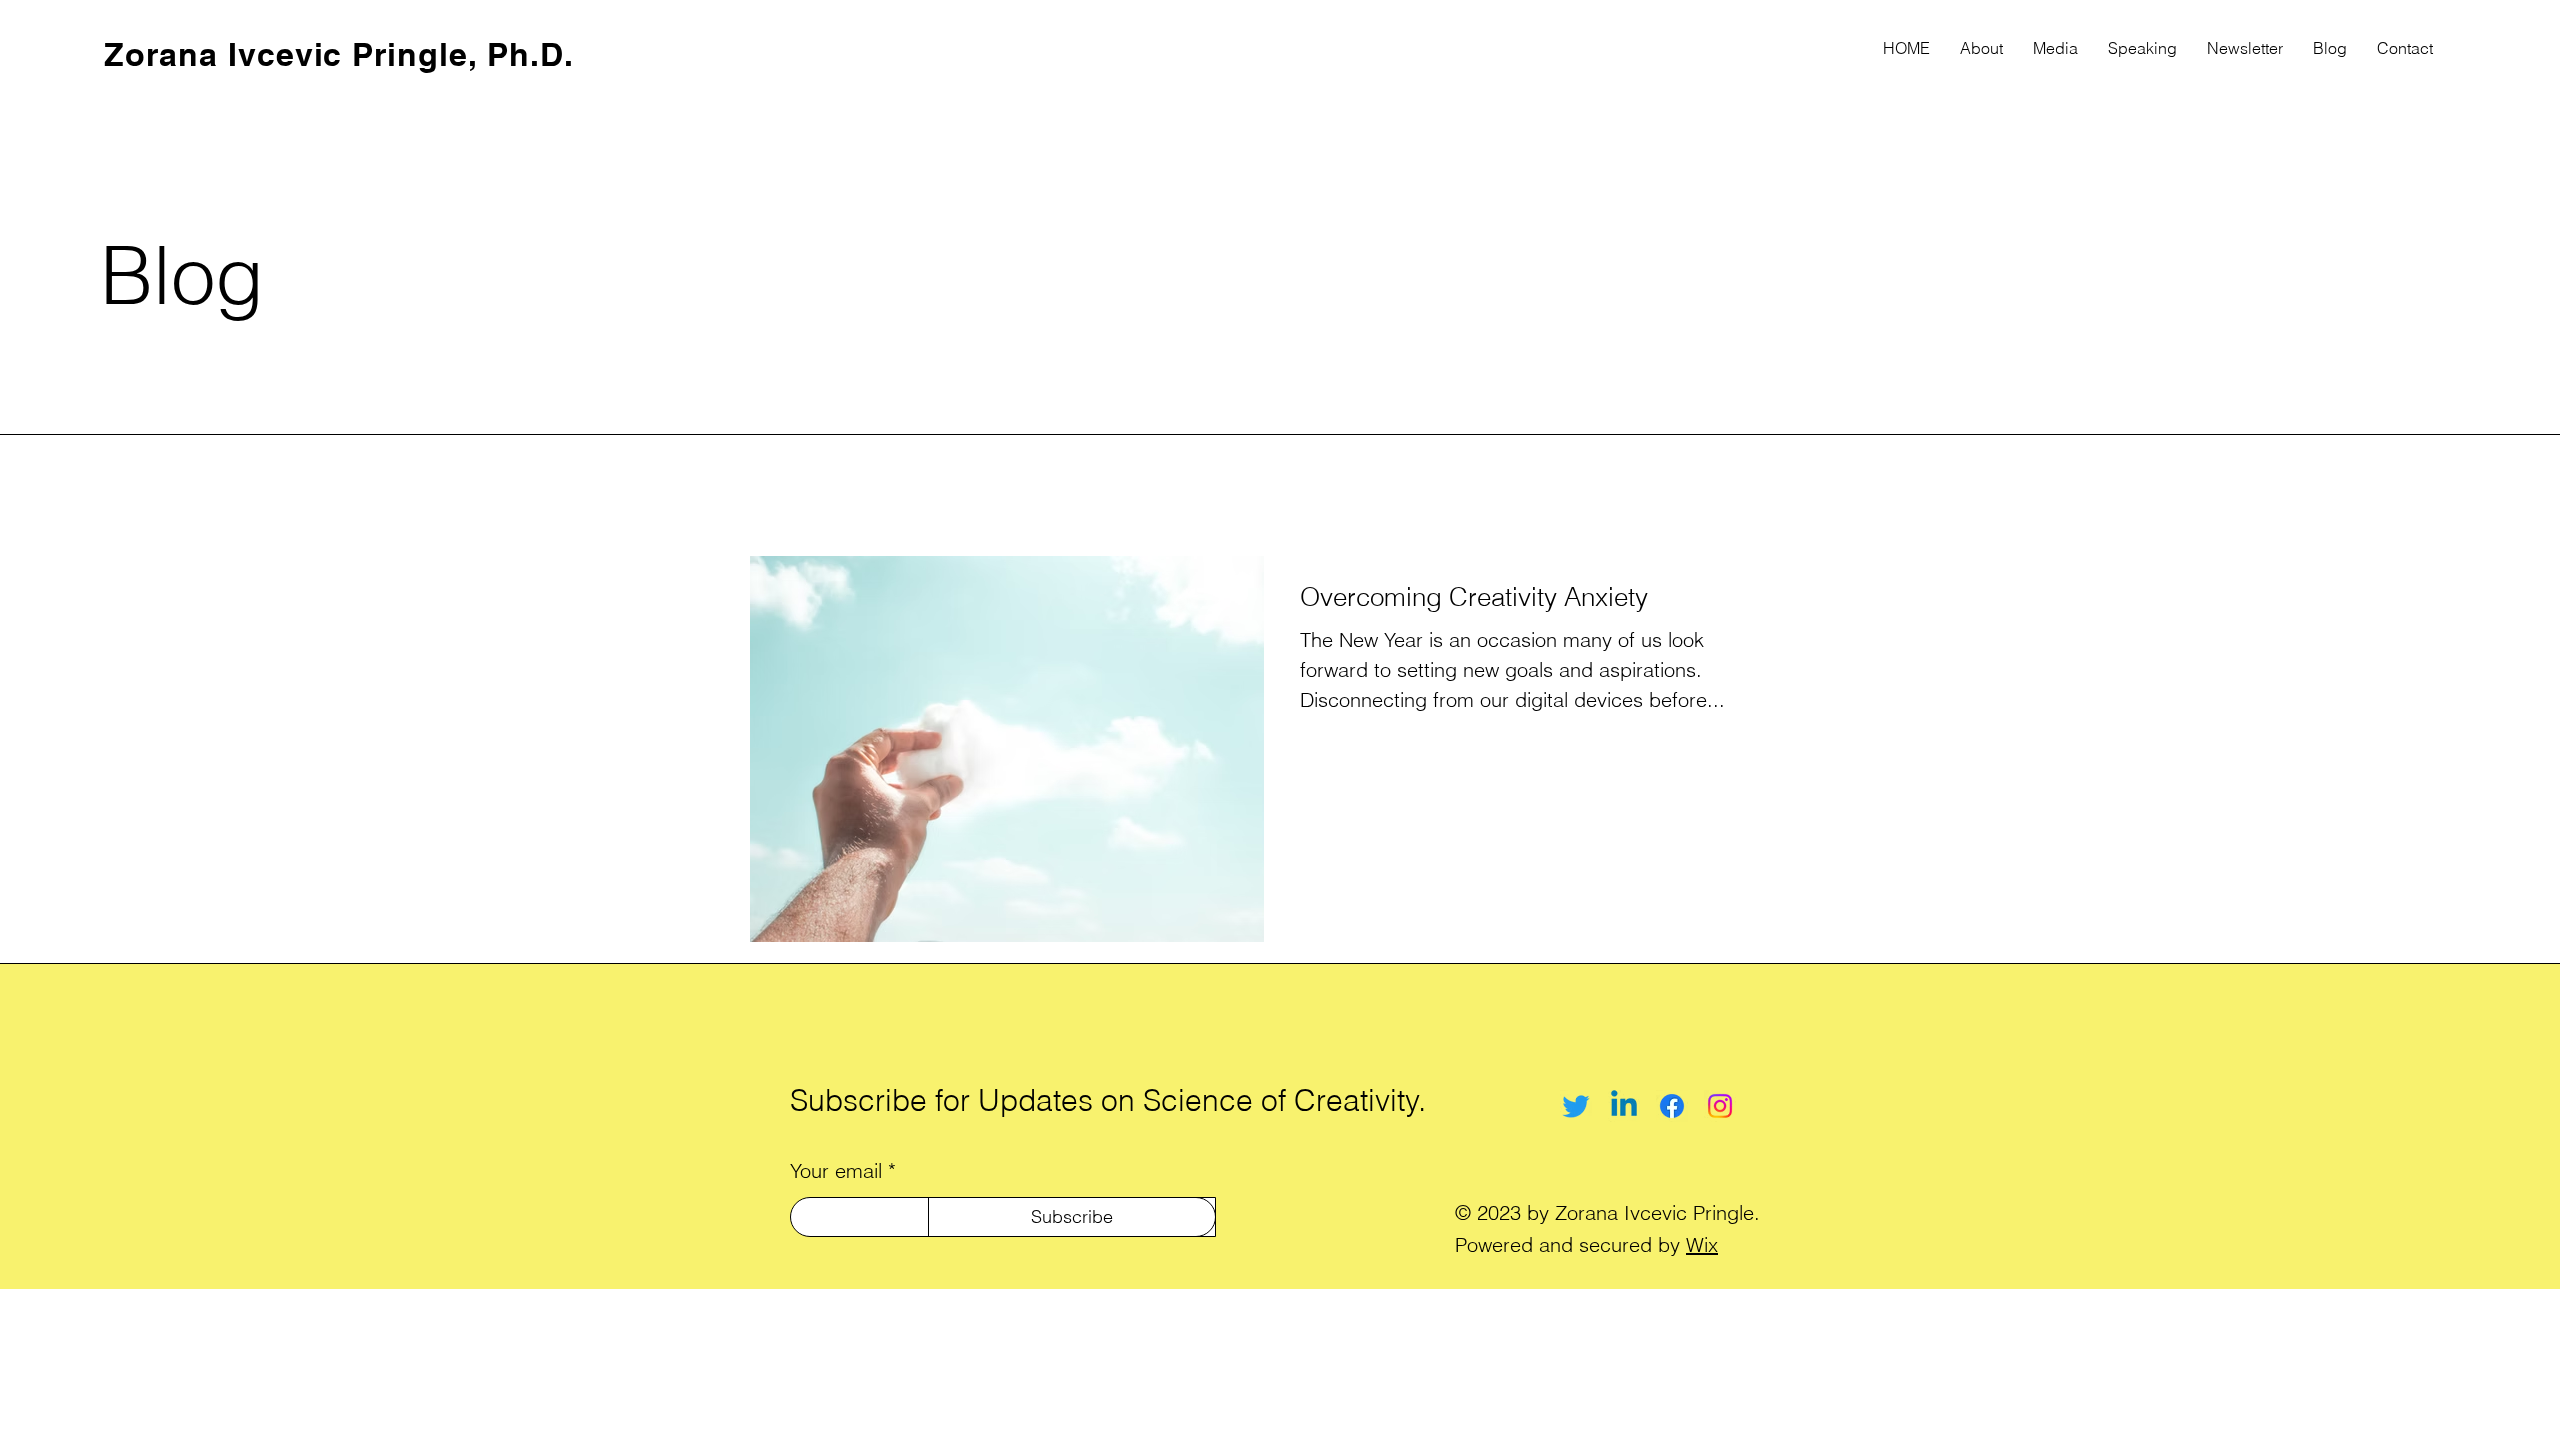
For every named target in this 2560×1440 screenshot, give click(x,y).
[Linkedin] (1624, 1106)
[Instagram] (1720, 1106)
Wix (1702, 1244)
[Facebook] (1672, 1106)
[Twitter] (1576, 1106)
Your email (836, 1171)
